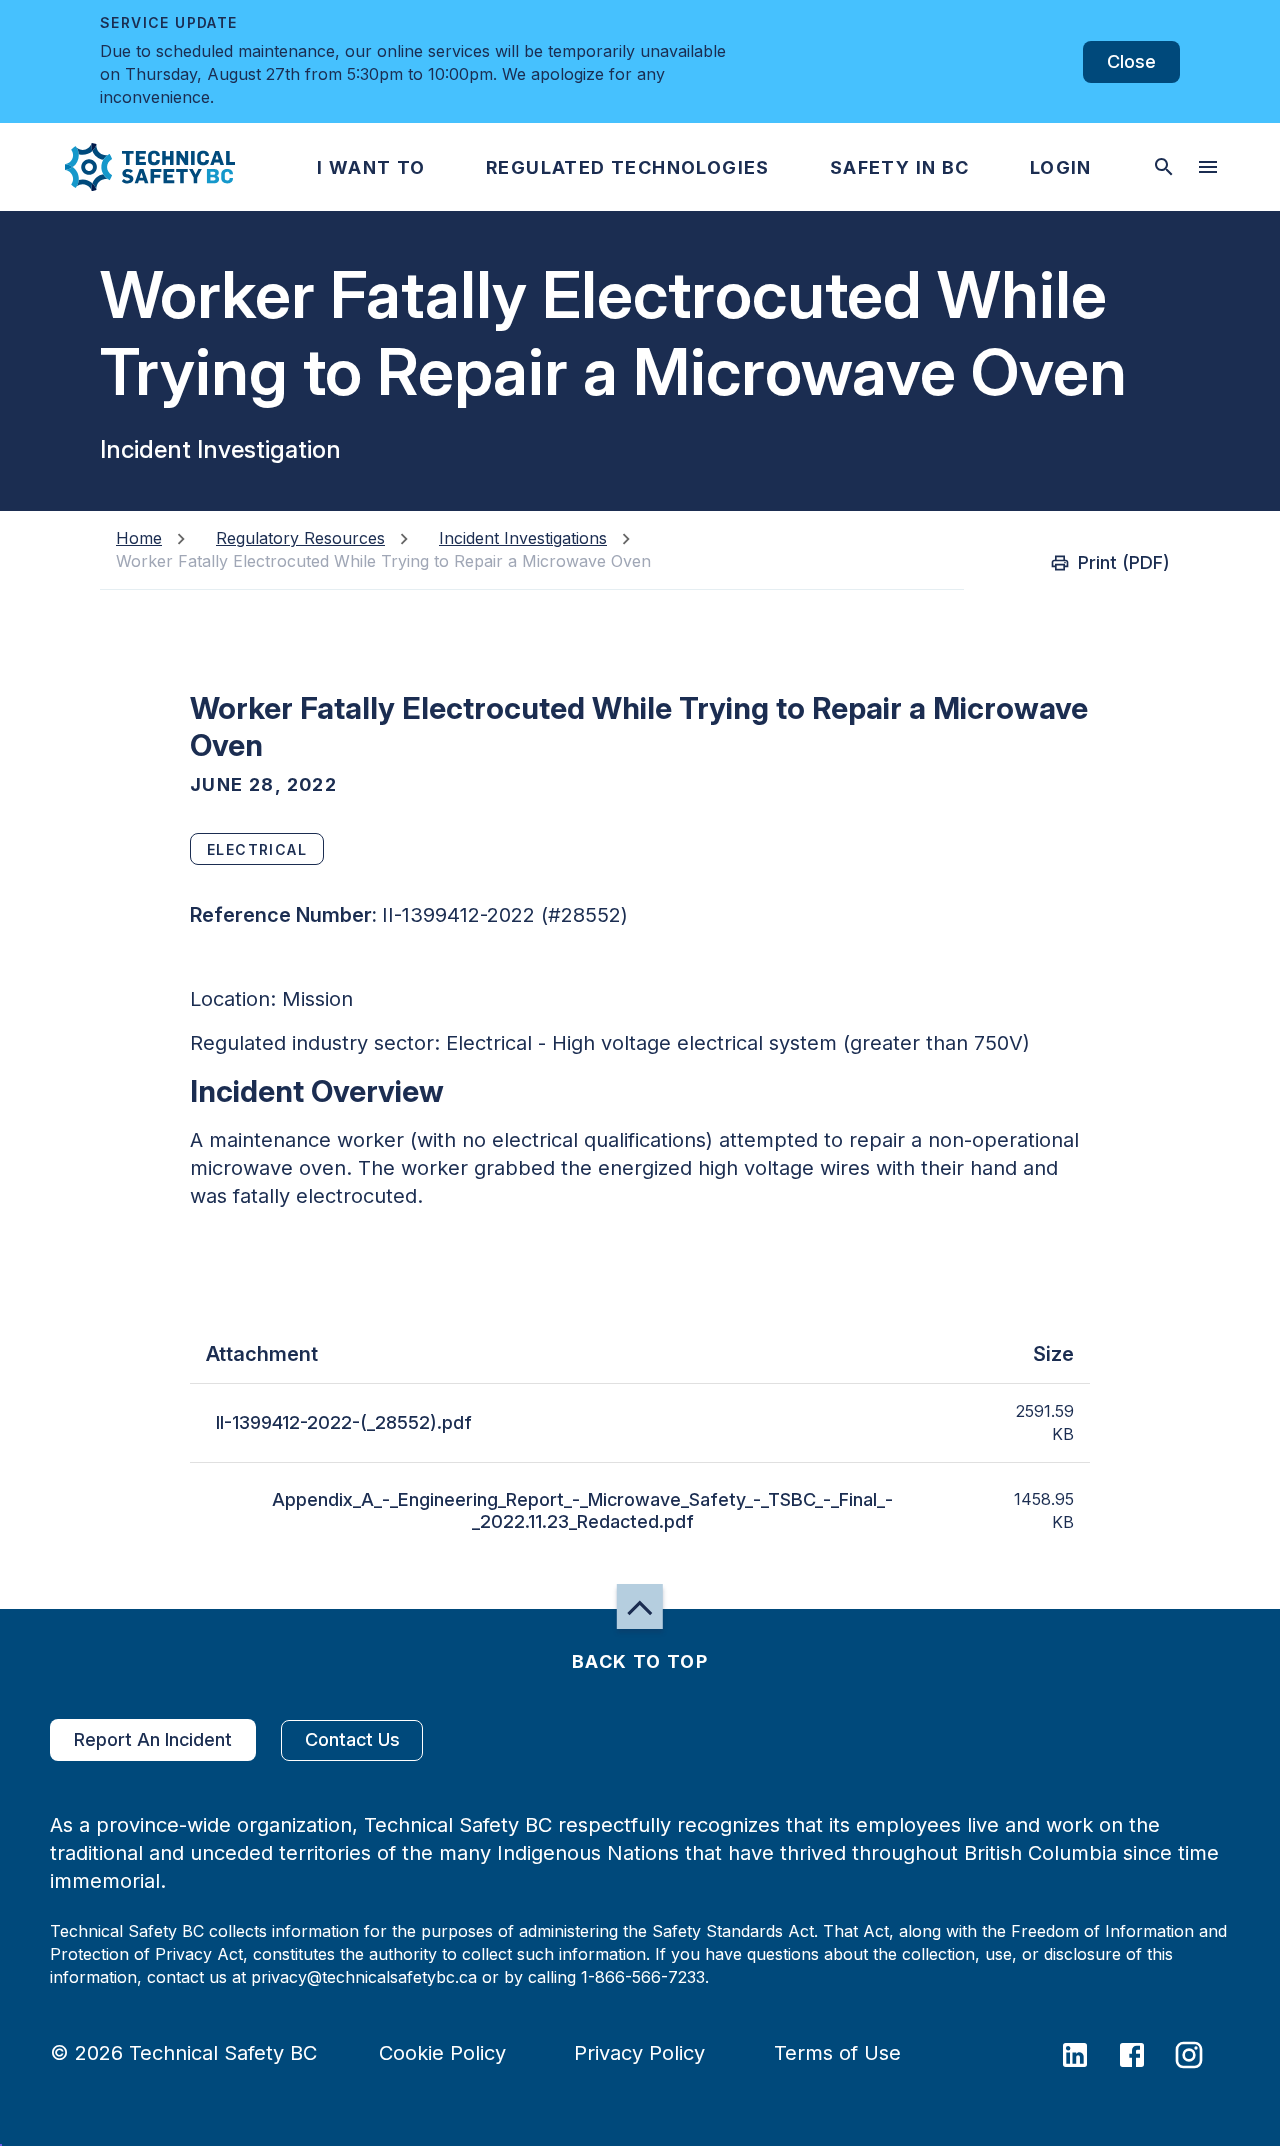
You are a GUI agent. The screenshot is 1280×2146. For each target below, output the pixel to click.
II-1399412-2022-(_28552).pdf (344, 1422)
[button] (133, 167)
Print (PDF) (1124, 562)
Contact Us (352, 1739)
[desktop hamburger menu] (1208, 167)
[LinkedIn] (1087, 2053)
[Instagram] (1201, 2053)
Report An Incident (153, 1739)
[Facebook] (1144, 2053)
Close (1131, 61)
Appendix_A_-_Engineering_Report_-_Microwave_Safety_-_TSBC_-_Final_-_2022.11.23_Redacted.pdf (582, 1510)
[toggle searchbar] (1164, 167)
